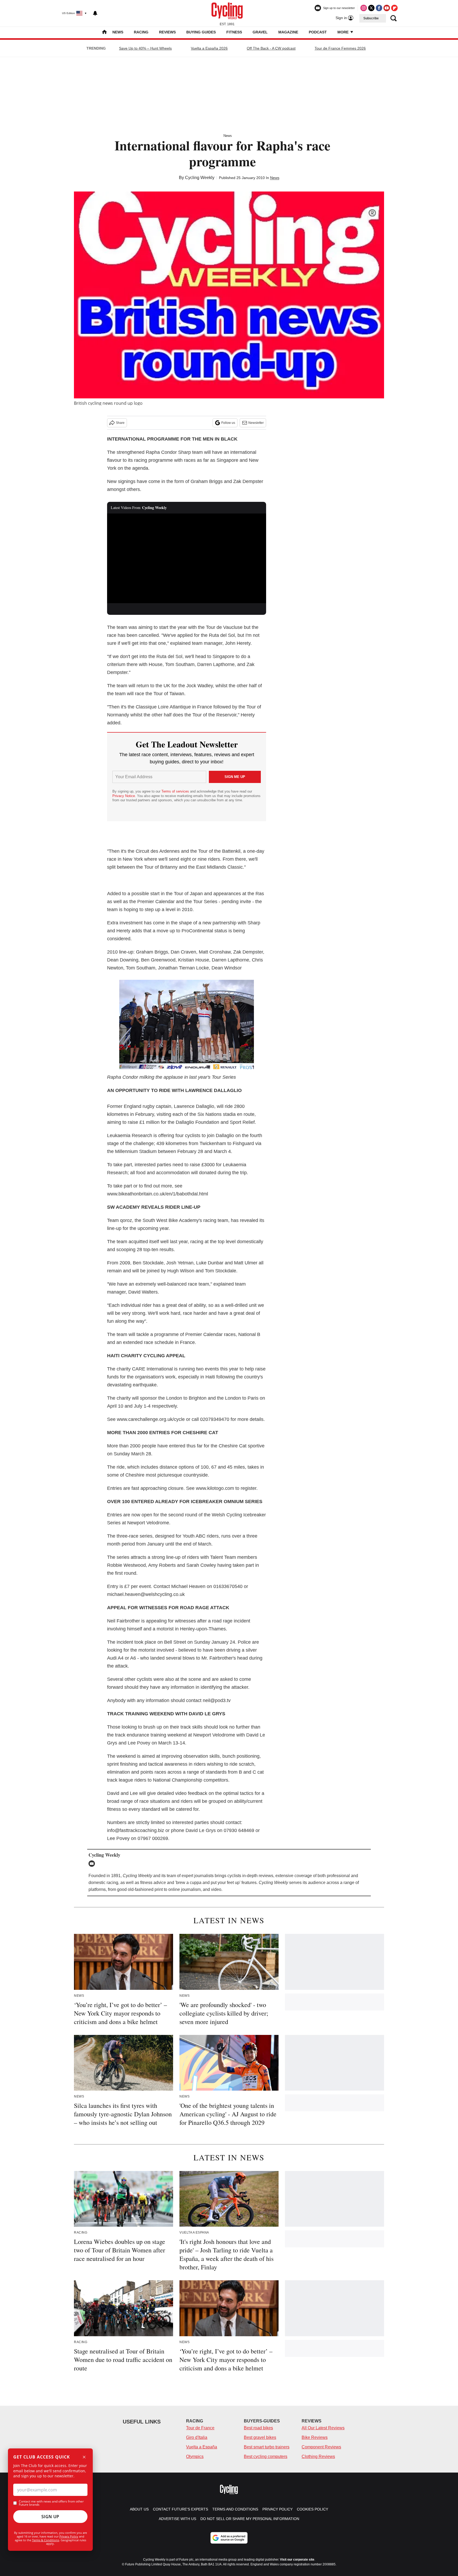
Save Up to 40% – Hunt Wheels (145, 48)
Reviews (167, 32)
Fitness (234, 32)
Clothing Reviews (318, 2457)
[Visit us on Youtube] (387, 8)
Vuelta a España (202, 2447)
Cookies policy (312, 2509)
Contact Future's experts (180, 2509)
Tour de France (200, 2428)
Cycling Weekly (200, 178)
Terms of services (176, 791)
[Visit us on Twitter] (371, 8)
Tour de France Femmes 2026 (340, 48)
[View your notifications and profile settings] (95, 13)
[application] (187, 558)
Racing (141, 32)
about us (139, 2509)
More (343, 32)
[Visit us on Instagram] (364, 8)
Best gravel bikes (260, 2437)
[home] (104, 32)
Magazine (288, 32)
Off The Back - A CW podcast (271, 48)
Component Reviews (321, 2447)
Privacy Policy (69, 2536)
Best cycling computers (266, 2457)
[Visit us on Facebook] (379, 8)
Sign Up (50, 2517)
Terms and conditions (235, 2509)
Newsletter (256, 423)
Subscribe (371, 18)
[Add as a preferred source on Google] (229, 2538)
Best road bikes (258, 2428)
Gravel (260, 32)
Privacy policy (278, 2509)
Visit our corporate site (297, 2560)
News (118, 32)
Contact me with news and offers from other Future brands (51, 2503)
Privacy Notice (124, 796)
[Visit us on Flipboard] (394, 8)
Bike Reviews (315, 2437)
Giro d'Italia (197, 2437)
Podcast (318, 32)
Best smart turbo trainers (267, 2447)
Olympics (195, 2457)
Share (120, 423)
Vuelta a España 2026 (209, 48)
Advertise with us (177, 2519)
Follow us (228, 423)
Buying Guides (201, 32)
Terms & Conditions (46, 2540)
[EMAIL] (93, 1864)
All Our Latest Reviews (323, 2428)
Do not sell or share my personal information (250, 2519)
